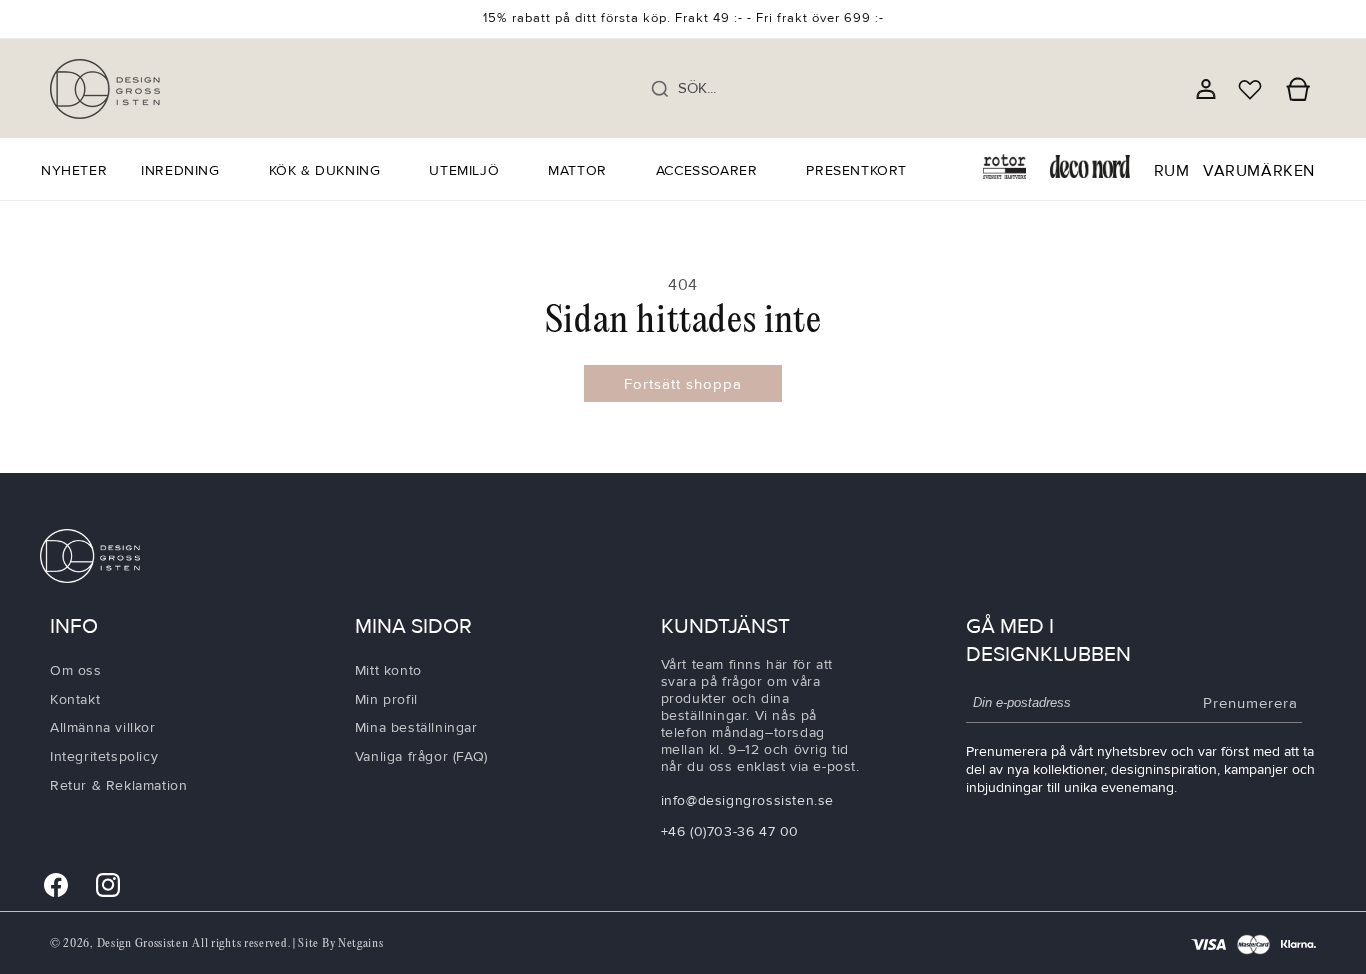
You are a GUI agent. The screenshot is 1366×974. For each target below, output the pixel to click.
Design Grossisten (143, 943)
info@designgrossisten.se (747, 799)
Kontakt (75, 698)
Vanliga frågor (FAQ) (421, 755)
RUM (1172, 171)
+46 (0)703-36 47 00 (730, 830)
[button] (187, 171)
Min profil (386, 698)
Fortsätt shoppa (683, 384)
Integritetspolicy (104, 755)
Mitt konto (388, 669)
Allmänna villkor (103, 727)
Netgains (361, 943)
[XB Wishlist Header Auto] (1250, 89)
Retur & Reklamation (118, 784)
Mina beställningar (416, 727)
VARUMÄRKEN (1259, 171)
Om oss (76, 669)
